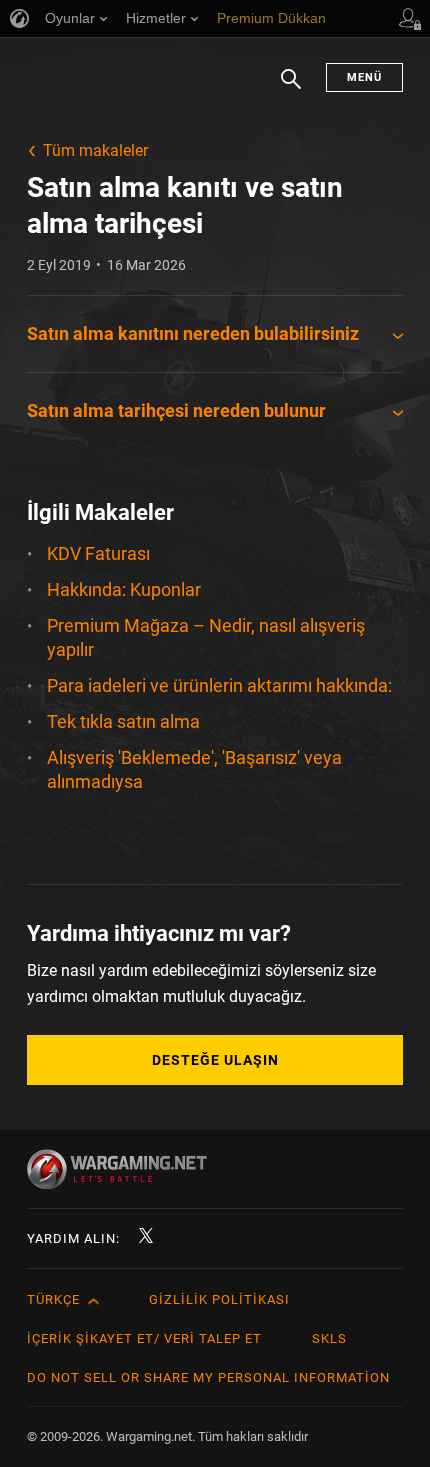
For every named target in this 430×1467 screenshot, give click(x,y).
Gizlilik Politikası (219, 1299)
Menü (364, 77)
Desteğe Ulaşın (215, 1060)
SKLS (329, 1338)
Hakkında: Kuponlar (124, 589)
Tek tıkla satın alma (123, 721)
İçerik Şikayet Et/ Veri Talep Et (144, 1338)
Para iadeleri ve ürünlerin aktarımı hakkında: (219, 685)
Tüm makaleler (95, 150)
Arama (291, 89)
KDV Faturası (98, 553)
